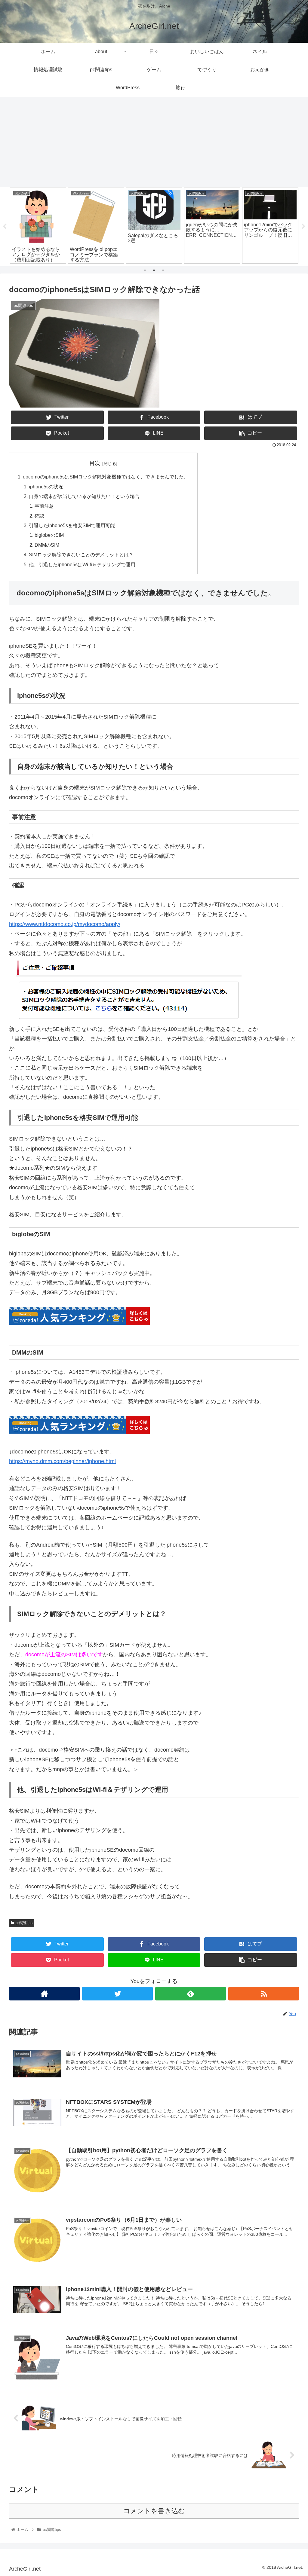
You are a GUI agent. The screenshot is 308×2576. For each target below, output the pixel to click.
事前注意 (44, 506)
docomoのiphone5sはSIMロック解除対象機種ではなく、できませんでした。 (106, 477)
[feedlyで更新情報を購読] (191, 1994)
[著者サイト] (44, 1994)
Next (303, 227)
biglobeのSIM (49, 535)
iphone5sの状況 (46, 487)
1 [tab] (145, 270)
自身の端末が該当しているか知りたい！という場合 (84, 496)
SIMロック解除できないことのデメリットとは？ (81, 555)
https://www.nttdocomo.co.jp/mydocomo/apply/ (65, 924)
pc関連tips (24, 1923)
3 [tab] (163, 270)
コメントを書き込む (154, 2511)
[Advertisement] (154, 142)
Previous (5, 227)
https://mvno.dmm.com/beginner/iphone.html (62, 1461)
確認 (39, 516)
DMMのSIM (47, 545)
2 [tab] (154, 270)
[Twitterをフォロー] (117, 1994)
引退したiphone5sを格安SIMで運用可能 (72, 525)
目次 (95, 463)
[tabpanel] (38, 226)
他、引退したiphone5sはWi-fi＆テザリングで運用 (82, 564)
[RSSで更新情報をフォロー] (264, 1994)
